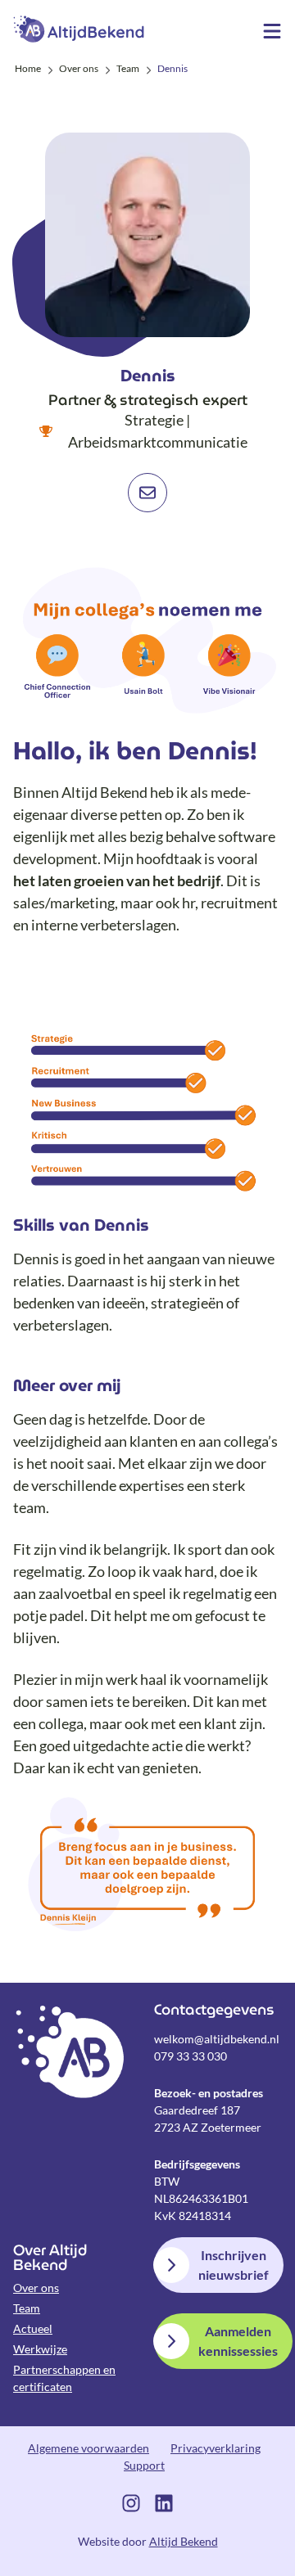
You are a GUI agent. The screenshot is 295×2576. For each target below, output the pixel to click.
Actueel (33, 2328)
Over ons (36, 2288)
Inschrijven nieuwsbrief (234, 2265)
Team (27, 2308)
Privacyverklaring (216, 2448)
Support (144, 2465)
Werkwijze (40, 2349)
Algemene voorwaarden (88, 2448)
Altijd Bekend (79, 29)
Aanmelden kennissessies (238, 2341)
